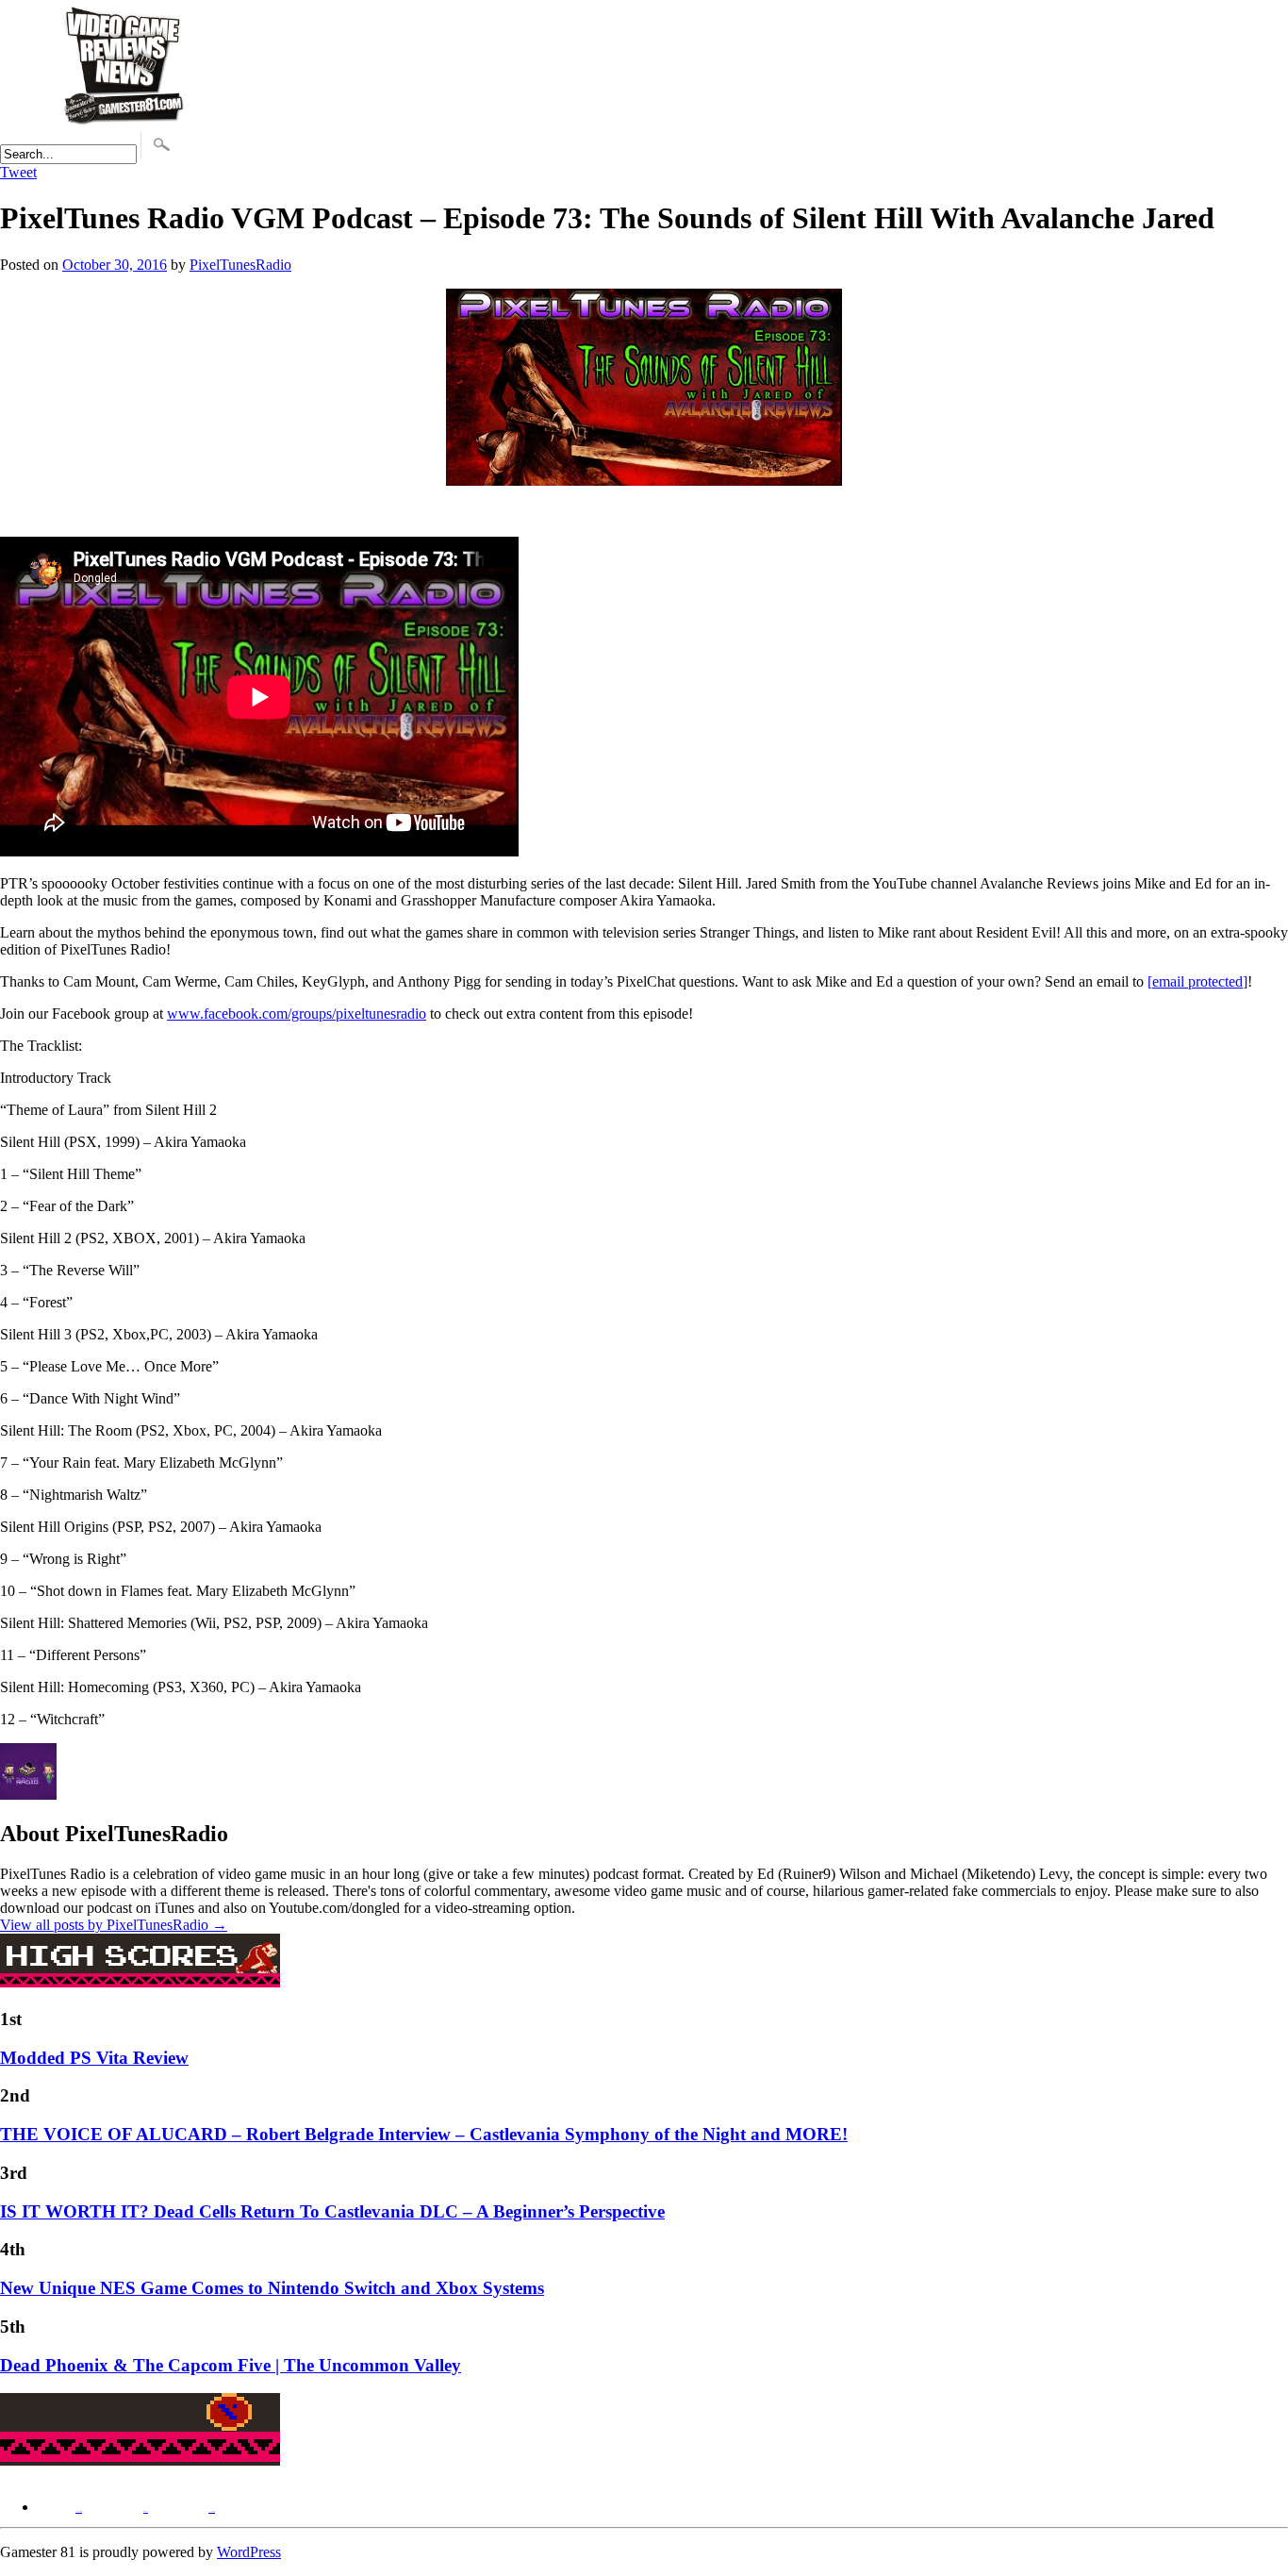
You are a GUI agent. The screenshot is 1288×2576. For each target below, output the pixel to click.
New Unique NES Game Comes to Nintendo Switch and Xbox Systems (272, 2288)
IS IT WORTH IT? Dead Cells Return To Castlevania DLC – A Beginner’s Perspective (332, 2211)
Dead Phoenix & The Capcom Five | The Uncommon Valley (231, 2365)
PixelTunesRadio (240, 265)
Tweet (18, 172)
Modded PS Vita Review (94, 2058)
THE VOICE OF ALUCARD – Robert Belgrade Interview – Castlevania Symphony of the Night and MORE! (424, 2134)
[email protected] (1197, 981)
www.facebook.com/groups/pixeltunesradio (297, 1014)
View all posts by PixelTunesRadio (114, 1925)
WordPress (249, 2552)
